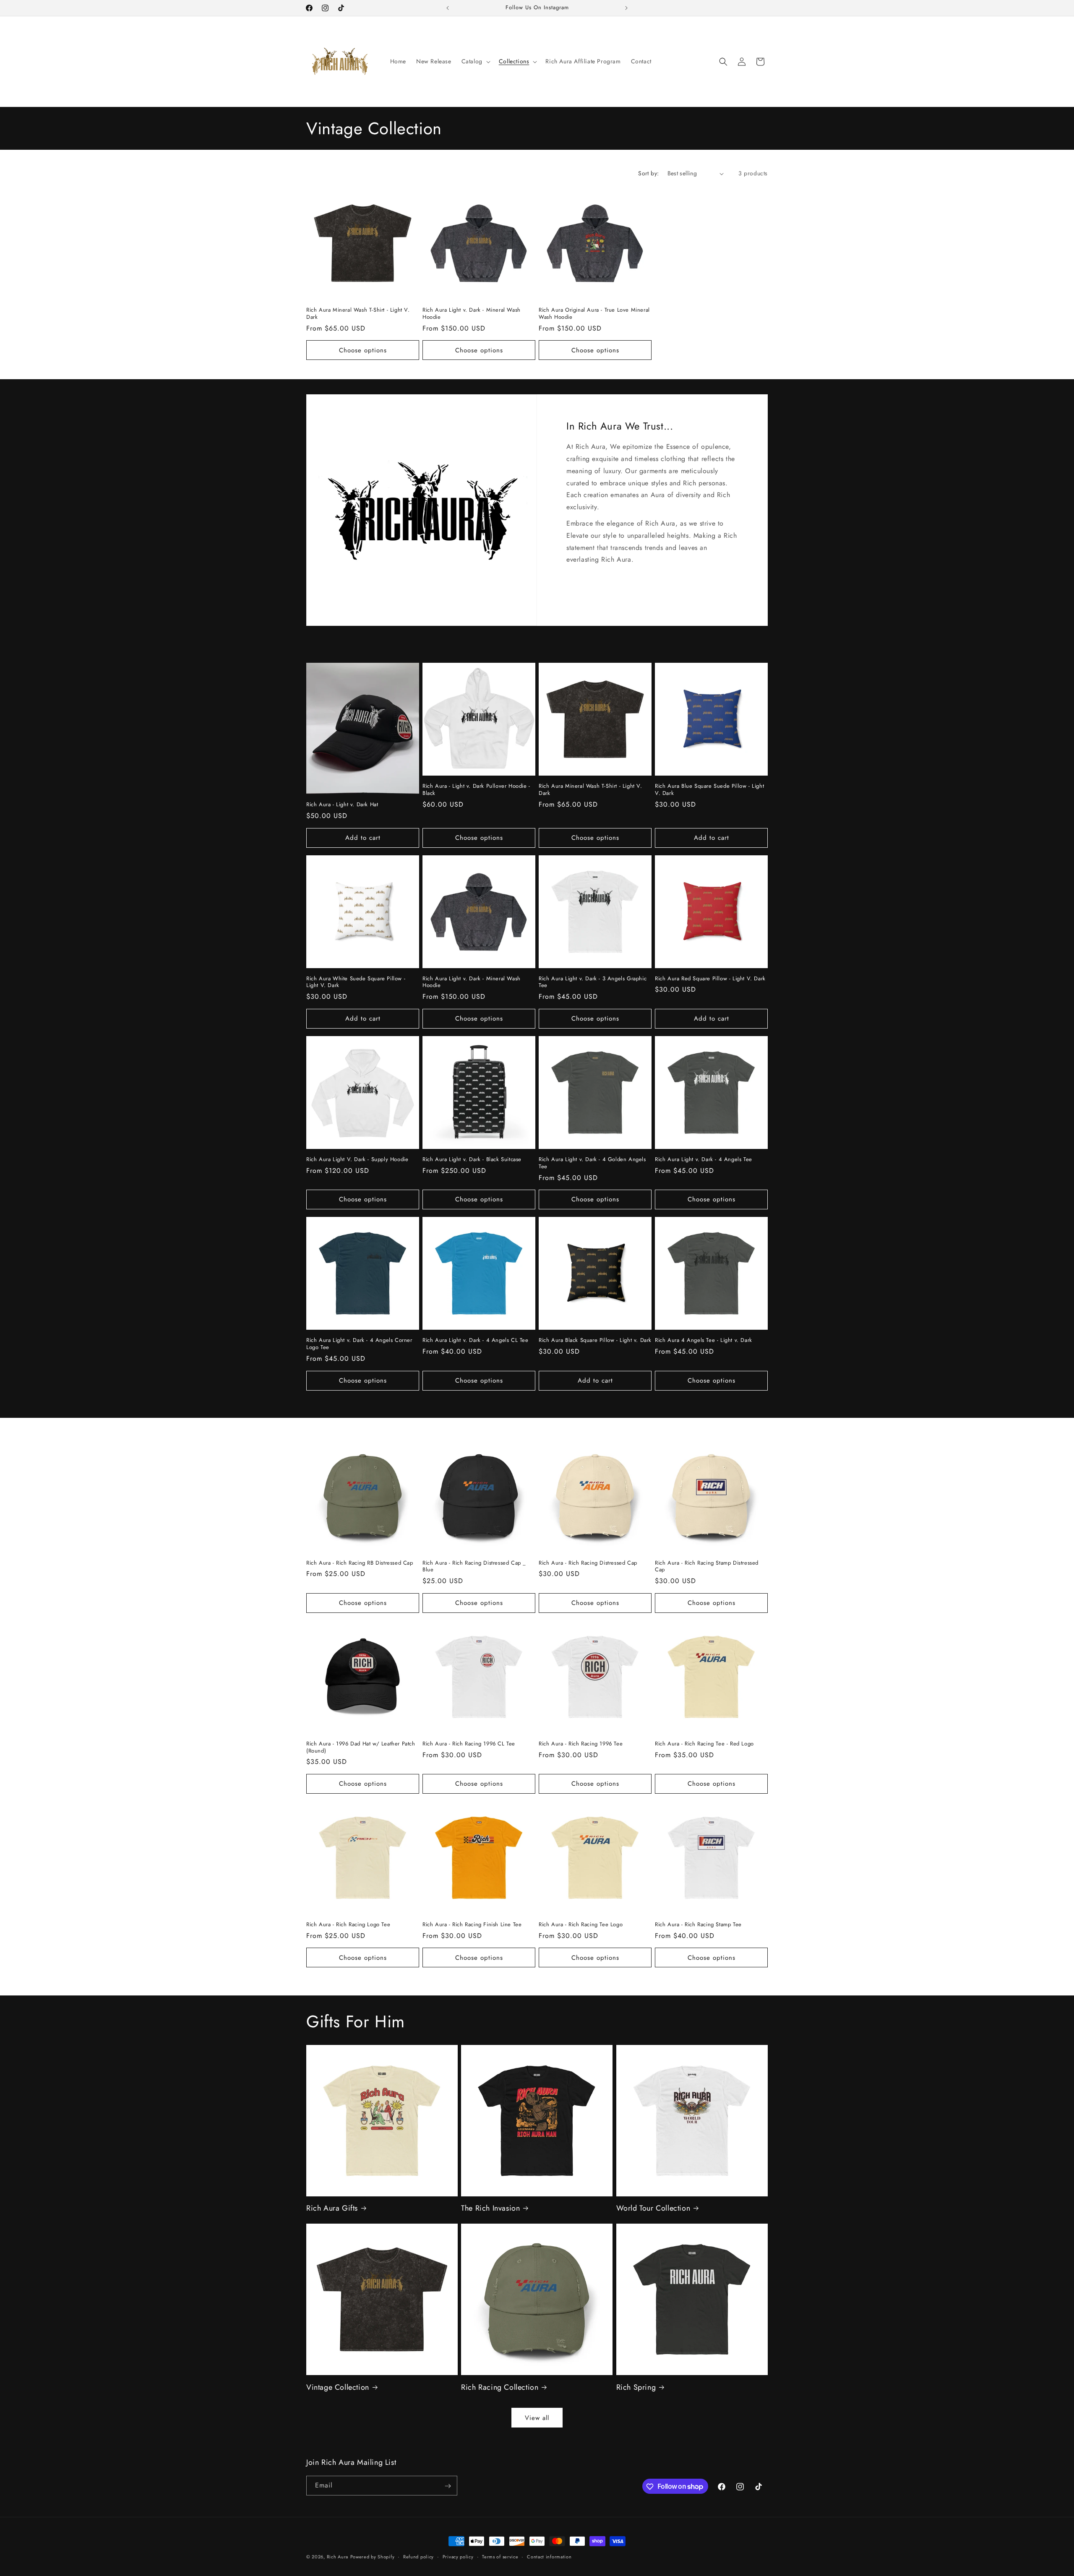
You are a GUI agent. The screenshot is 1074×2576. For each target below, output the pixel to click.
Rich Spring (636, 2387)
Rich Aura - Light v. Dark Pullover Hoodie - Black (476, 790)
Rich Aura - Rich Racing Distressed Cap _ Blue (474, 1567)
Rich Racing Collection (500, 2387)
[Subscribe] (448, 2486)
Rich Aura (338, 2557)
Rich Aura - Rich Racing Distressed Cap (588, 1563)
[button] (475, 61)
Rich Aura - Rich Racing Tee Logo (581, 1925)
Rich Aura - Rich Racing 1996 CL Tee (469, 1744)
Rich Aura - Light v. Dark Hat (342, 805)
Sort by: (648, 173)
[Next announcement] (626, 8)
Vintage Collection (338, 2387)
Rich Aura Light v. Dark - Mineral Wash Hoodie (472, 314)
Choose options (363, 350)
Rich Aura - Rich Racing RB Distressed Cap (360, 1563)
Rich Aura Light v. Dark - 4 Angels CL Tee (476, 1340)
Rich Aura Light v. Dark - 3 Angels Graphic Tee (593, 982)
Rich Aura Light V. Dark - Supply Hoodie (357, 1160)
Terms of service (500, 2556)
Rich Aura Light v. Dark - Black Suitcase (472, 1160)
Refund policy (418, 2556)
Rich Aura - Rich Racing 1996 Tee (581, 1744)
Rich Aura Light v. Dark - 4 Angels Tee (704, 1160)
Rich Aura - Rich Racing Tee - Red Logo (704, 1744)
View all (537, 2418)
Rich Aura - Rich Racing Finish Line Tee (472, 1925)
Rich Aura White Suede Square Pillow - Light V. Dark (356, 982)
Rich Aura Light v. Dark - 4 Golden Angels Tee (592, 1163)
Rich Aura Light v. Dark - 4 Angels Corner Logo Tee (359, 1344)
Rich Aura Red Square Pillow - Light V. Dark (710, 979)
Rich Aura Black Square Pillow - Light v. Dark (595, 1340)
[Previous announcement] (448, 8)
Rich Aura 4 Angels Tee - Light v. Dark (704, 1340)
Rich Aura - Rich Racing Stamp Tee (698, 1925)
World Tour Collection (653, 2208)
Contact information (549, 2556)
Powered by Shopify (373, 2557)
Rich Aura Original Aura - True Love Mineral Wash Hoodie (594, 314)
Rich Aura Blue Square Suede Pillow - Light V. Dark (709, 790)
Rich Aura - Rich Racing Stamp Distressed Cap (707, 1567)
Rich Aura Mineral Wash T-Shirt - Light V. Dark (358, 314)
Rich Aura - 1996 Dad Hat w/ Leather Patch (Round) (361, 1748)
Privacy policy (458, 2556)
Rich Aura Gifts (332, 2208)
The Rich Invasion (490, 2208)
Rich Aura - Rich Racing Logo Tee (348, 1925)
